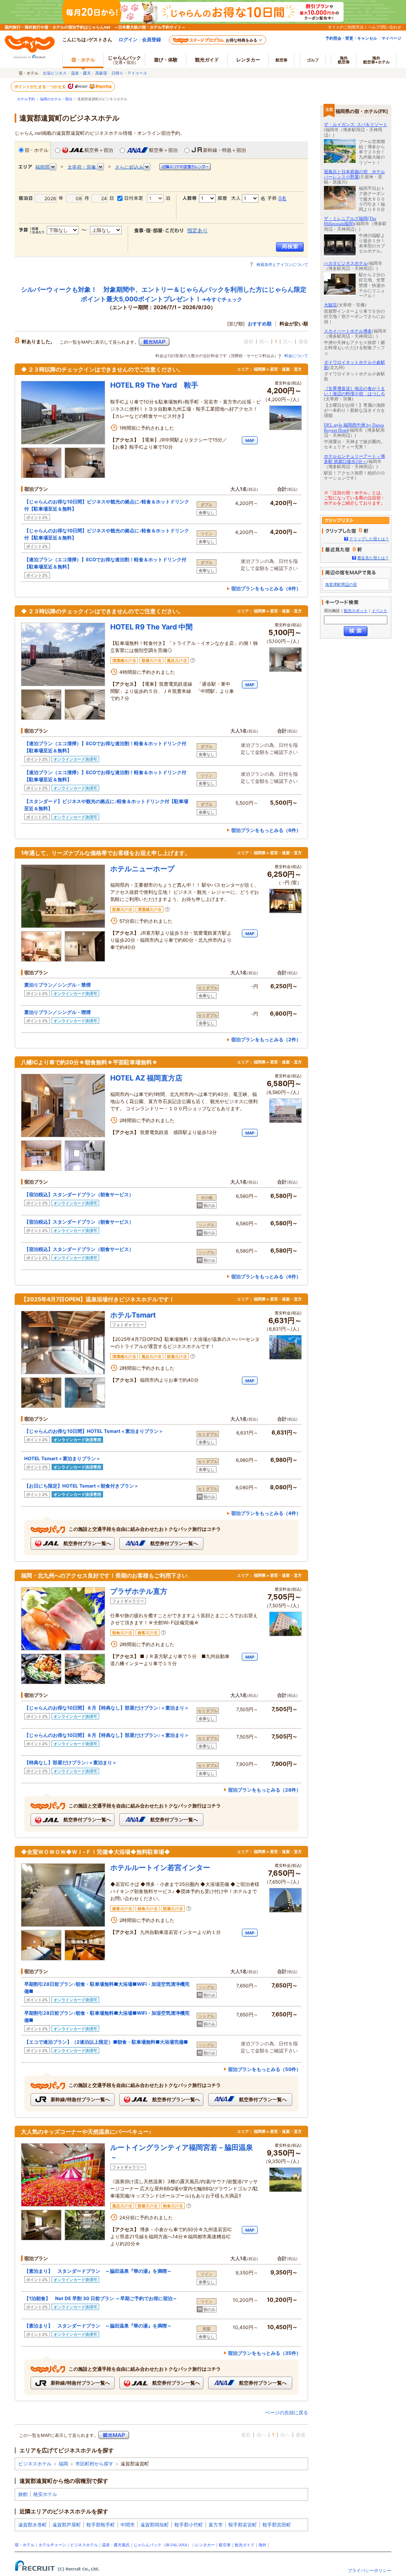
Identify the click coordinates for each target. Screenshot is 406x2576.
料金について (296, 356)
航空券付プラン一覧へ (87, 1543)
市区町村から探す (94, 2464)
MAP (250, 440)
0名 (282, 198)
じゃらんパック (124, 60)
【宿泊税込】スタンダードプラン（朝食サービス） (79, 1194)
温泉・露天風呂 (116, 2545)
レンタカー (248, 60)
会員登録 (151, 39)
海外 (344, 60)
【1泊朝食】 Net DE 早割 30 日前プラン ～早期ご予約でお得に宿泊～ (101, 2298)
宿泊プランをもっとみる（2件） (266, 1039)
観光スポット (356, 611)
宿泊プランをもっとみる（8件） (266, 588)
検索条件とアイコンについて (282, 264)
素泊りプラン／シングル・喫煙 (57, 1012)
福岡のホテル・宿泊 (56, 99)
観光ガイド (245, 2545)
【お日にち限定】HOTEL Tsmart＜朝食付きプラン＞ (81, 1486)
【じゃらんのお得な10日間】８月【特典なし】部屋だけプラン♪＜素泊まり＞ (107, 1708)
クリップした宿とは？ (369, 539)
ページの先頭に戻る (287, 2412)
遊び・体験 (166, 60)
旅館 (23, 2494)
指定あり (197, 230)
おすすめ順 (260, 324)
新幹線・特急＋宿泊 (224, 150)
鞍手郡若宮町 (243, 2525)
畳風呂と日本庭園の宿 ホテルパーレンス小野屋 (354, 174)
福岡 (63, 2464)
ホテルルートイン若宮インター (160, 1867)
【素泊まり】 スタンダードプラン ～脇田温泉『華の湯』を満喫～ (98, 2271)
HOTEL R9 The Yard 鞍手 (154, 385)
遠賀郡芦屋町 (67, 2525)
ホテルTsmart (133, 1315)
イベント (379, 611)
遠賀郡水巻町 (33, 2525)
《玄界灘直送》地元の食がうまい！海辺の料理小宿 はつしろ (354, 391)
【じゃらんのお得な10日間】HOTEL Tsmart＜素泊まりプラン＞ (94, 1431)
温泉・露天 (81, 73)
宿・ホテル (36, 150)
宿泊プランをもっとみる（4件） (266, 1513)
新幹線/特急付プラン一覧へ (80, 2099)
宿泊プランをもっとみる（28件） (264, 1790)
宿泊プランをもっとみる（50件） (264, 2069)
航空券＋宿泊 (99, 150)
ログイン (128, 39)
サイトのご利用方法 (346, 27)
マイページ (391, 38)
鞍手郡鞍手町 (101, 2525)
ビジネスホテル (35, 2464)
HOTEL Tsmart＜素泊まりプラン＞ (62, 1458)
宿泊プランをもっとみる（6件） (266, 830)
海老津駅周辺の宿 (341, 584)
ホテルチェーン (52, 2545)
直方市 (216, 2525)
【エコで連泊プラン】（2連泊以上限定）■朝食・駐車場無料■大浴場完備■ (106, 2042)
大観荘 (330, 305)
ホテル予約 (26, 99)
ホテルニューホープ (142, 869)
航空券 (282, 60)
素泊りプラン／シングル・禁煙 (57, 985)
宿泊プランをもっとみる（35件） (264, 2353)
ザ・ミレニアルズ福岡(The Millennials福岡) (350, 221)
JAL (174, 2545)
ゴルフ (313, 60)
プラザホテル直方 (139, 1591)
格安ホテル (45, 2494)
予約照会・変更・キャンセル (351, 38)
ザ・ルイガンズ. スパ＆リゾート (356, 124)
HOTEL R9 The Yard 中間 (151, 627)
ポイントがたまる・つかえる (40, 86)
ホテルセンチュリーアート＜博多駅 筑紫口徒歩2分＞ (354, 459)
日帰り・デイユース (129, 73)
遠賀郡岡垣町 (155, 2525)
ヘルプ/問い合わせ (385, 27)
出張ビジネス (55, 73)
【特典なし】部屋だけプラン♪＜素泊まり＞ (71, 1762)
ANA (183, 2545)
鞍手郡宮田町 (277, 2525)
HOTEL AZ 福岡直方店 (146, 1078)
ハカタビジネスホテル (346, 263)
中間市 (128, 2525)
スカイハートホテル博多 (348, 331)
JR (168, 2545)
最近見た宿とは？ (373, 558)
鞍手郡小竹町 (189, 2525)
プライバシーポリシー (370, 2570)
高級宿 (101, 73)
